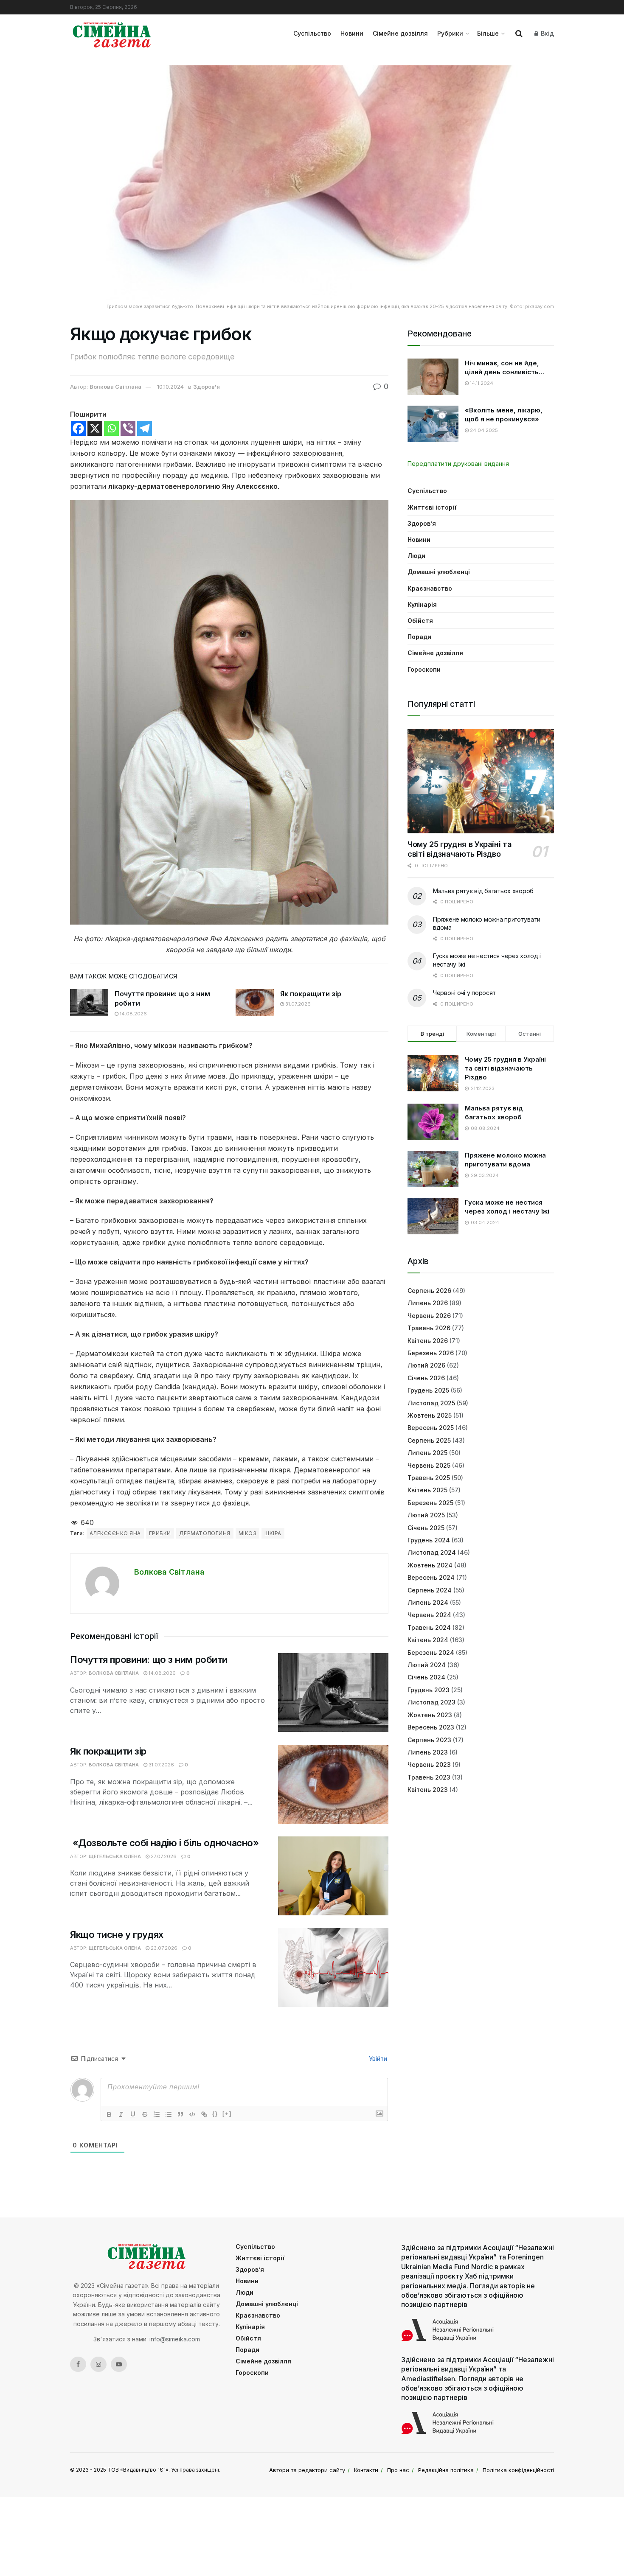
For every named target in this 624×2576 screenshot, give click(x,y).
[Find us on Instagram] (98, 2364)
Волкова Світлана (115, 387)
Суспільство (312, 33)
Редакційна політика (446, 2470)
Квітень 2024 (428, 1640)
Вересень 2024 (431, 1577)
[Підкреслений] (133, 2114)
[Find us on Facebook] (78, 2364)
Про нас (398, 2470)
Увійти (377, 2059)
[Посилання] (204, 2114)
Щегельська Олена (115, 1856)
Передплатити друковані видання (458, 464)
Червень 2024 (429, 1615)
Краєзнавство (430, 588)
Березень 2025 (430, 1503)
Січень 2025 (426, 1528)
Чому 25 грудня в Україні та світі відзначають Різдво (460, 849)
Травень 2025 (429, 1478)
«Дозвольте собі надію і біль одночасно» (164, 1843)
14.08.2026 (133, 1014)
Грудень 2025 (428, 1390)
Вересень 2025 (431, 1428)
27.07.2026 (163, 1856)
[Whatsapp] (111, 428)
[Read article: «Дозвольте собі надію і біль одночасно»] (333, 1876)
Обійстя (420, 621)
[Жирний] (109, 2114)
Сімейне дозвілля (400, 33)
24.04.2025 (483, 430)
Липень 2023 (428, 1752)
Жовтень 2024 (430, 1565)
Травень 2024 (429, 1627)
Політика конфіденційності (518, 2470)
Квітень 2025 (427, 1490)
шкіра (273, 1533)
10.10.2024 (170, 387)
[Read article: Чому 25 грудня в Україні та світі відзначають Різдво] (481, 781)
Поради (419, 637)
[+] (227, 2114)
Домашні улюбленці (439, 572)
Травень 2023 (429, 1777)
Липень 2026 (428, 1303)
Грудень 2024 (429, 1540)
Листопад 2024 (432, 1552)
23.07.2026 (163, 1948)
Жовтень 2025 (430, 1415)
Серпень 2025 (429, 1440)
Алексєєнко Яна (115, 1533)
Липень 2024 (428, 1602)
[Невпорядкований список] (169, 2114)
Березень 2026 (431, 1353)
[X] (95, 428)
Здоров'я (207, 387)
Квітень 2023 (428, 1790)
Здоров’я (422, 523)
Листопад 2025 (431, 1403)
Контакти (366, 2470)
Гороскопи (424, 669)
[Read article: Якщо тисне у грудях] (333, 1968)
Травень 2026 (429, 1328)
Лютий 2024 (427, 1665)
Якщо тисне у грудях (117, 1934)
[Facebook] (78, 428)
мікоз (247, 1533)
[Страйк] (145, 2114)
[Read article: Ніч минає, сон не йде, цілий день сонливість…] (433, 377)
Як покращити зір (311, 994)
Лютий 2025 (426, 1515)
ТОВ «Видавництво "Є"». (139, 2470)
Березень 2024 (431, 1652)
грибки (160, 1533)
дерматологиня (205, 1533)
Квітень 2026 (428, 1341)
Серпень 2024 (430, 1590)
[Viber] (128, 428)
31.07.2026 (297, 1004)
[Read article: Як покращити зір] (255, 1003)
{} (215, 2114)
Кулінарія (422, 604)
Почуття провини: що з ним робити (149, 1659)
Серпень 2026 (429, 1291)
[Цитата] (180, 2114)
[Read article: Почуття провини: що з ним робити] (89, 1003)
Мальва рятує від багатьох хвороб (483, 891)
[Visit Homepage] (112, 34)
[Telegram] (145, 428)
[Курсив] (121, 2114)
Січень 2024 (426, 1677)
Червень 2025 (429, 1465)
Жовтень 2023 (430, 1715)
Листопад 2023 (431, 1702)
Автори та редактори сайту (307, 2470)
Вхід (547, 33)
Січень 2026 (426, 1378)
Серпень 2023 (429, 1740)
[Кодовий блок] (192, 2114)
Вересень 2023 (431, 1727)
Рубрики (450, 33)
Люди (416, 556)
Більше (488, 33)
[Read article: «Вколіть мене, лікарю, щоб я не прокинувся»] (433, 424)
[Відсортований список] (157, 2114)
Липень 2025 (427, 1453)
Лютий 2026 (426, 1365)
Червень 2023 (429, 1765)
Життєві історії (432, 507)
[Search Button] (519, 34)
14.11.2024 (481, 383)
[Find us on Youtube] (119, 2364)
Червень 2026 (429, 1316)
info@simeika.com (175, 2339)
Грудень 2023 (429, 1690)
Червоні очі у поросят (464, 993)
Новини (352, 33)
